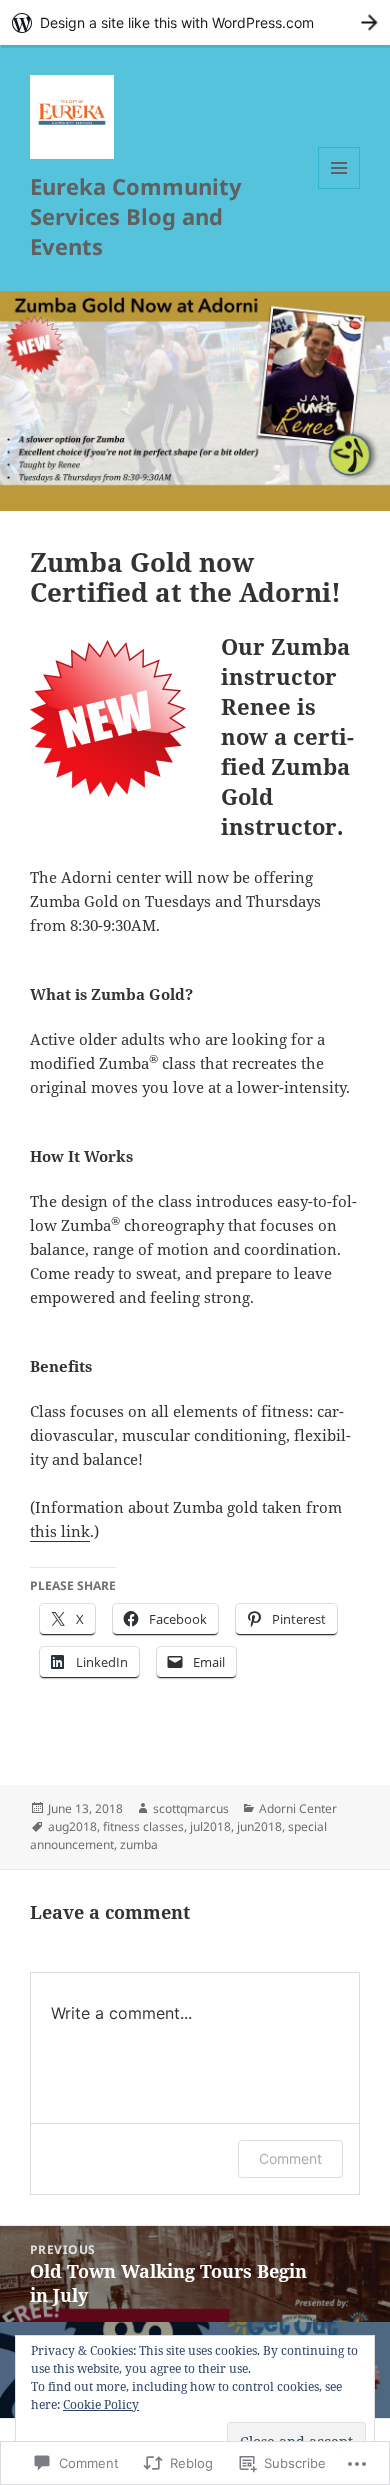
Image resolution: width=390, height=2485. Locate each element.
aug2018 (72, 1826)
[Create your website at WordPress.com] (195, 22)
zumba (139, 1844)
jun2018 (259, 1826)
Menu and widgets (339, 188)
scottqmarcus (191, 1808)
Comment (290, 2158)
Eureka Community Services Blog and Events (136, 216)
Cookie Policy (101, 2404)
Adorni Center (298, 1808)
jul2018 (210, 1826)
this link (60, 1531)
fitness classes (143, 1826)
